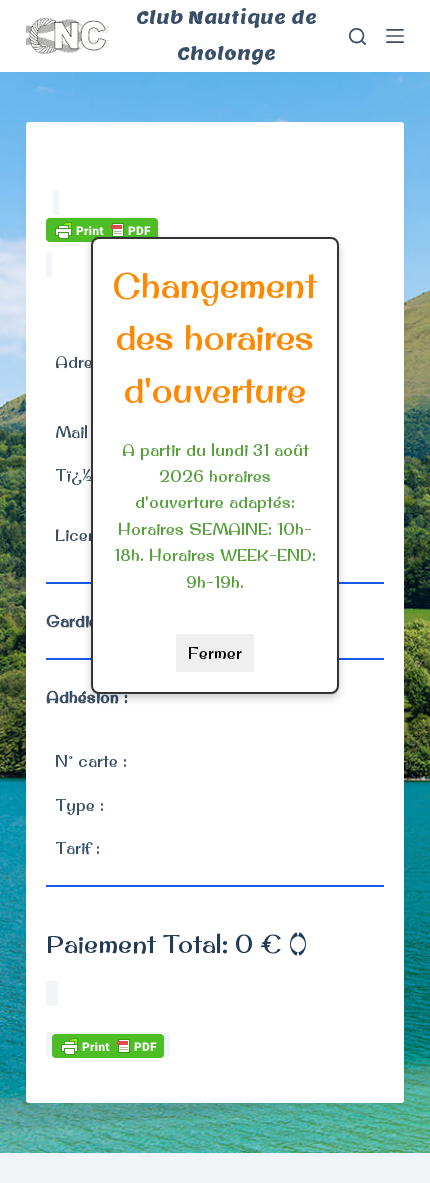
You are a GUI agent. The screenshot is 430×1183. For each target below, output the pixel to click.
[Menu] (395, 36)
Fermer (215, 653)
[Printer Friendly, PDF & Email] (102, 228)
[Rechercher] (357, 36)
